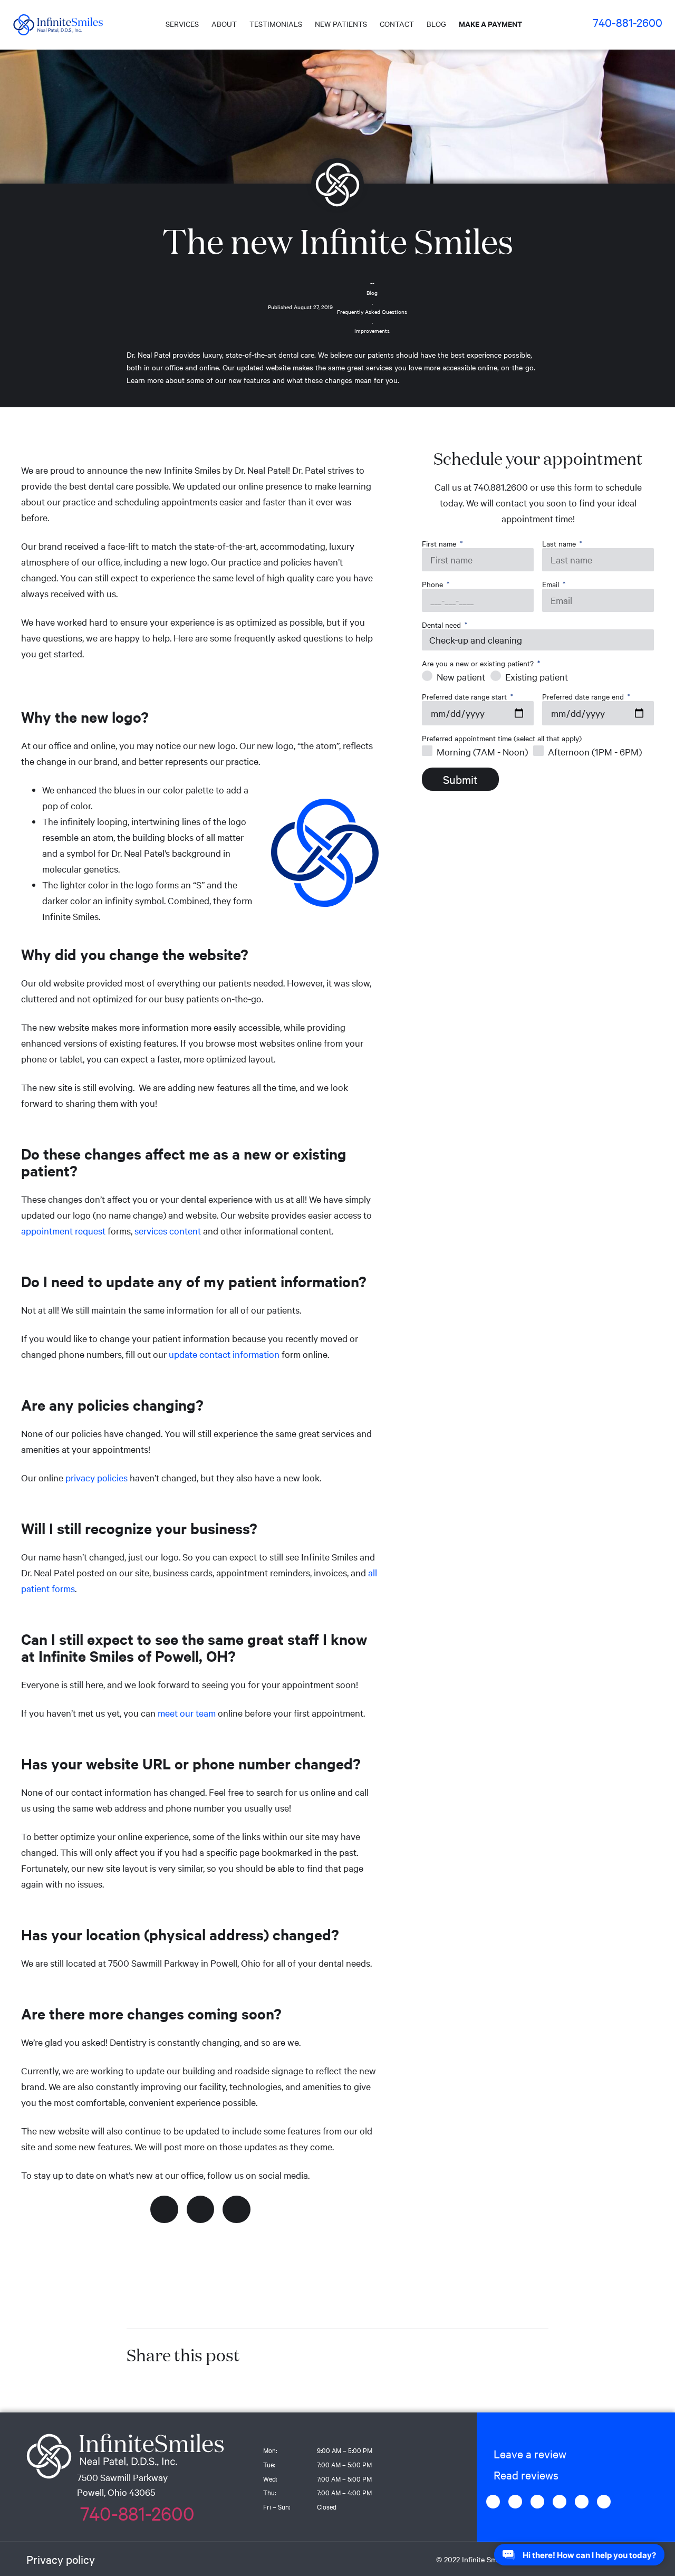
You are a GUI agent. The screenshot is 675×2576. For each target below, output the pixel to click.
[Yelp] (582, 2502)
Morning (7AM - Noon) (482, 751)
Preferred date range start (465, 697)
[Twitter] (201, 2210)
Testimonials (276, 24)
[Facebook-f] (164, 2210)
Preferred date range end (584, 697)
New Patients (341, 24)
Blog (436, 24)
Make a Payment (490, 23)
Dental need (442, 625)
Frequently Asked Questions (372, 312)
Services (182, 24)
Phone (433, 584)
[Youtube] (604, 2502)
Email (552, 584)
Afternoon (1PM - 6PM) (595, 751)
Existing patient (537, 677)
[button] (527, 2454)
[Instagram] (237, 2210)
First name (440, 544)
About (224, 24)
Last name (560, 544)
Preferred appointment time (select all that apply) (502, 738)
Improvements (372, 331)
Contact (397, 24)
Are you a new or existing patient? (479, 663)
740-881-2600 (628, 22)
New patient (461, 677)
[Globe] (515, 2502)
